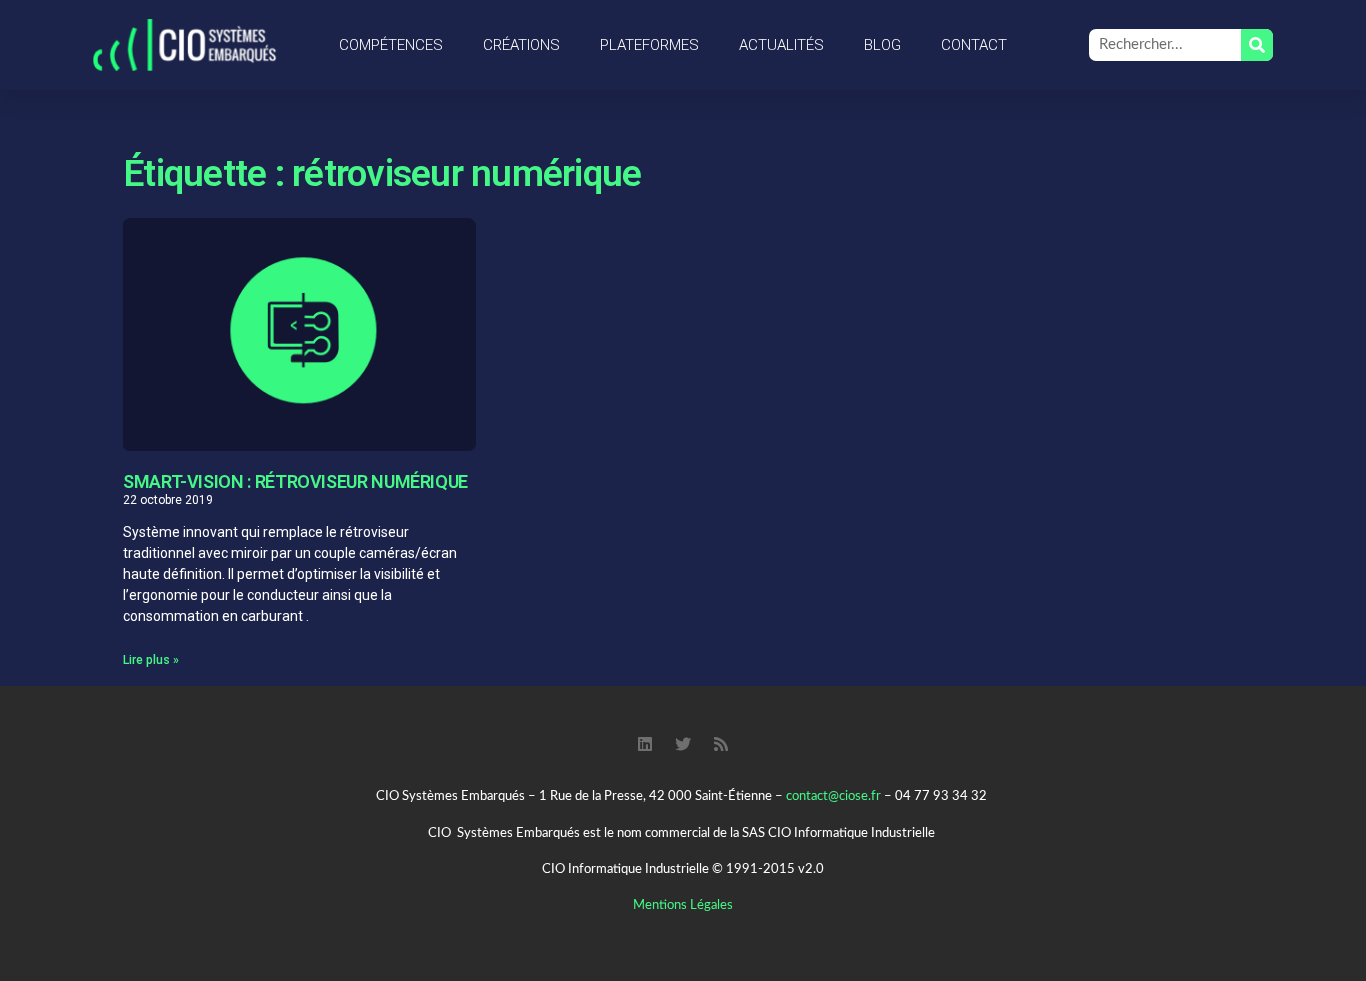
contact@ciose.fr (833, 796)
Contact (974, 45)
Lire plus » (151, 660)
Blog (882, 45)
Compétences (391, 45)
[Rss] (721, 744)
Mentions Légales (683, 905)
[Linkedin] (645, 744)
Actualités (781, 45)
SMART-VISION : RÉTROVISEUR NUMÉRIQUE (295, 481)
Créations (521, 45)
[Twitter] (683, 744)
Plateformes (649, 45)
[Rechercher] (1257, 45)
